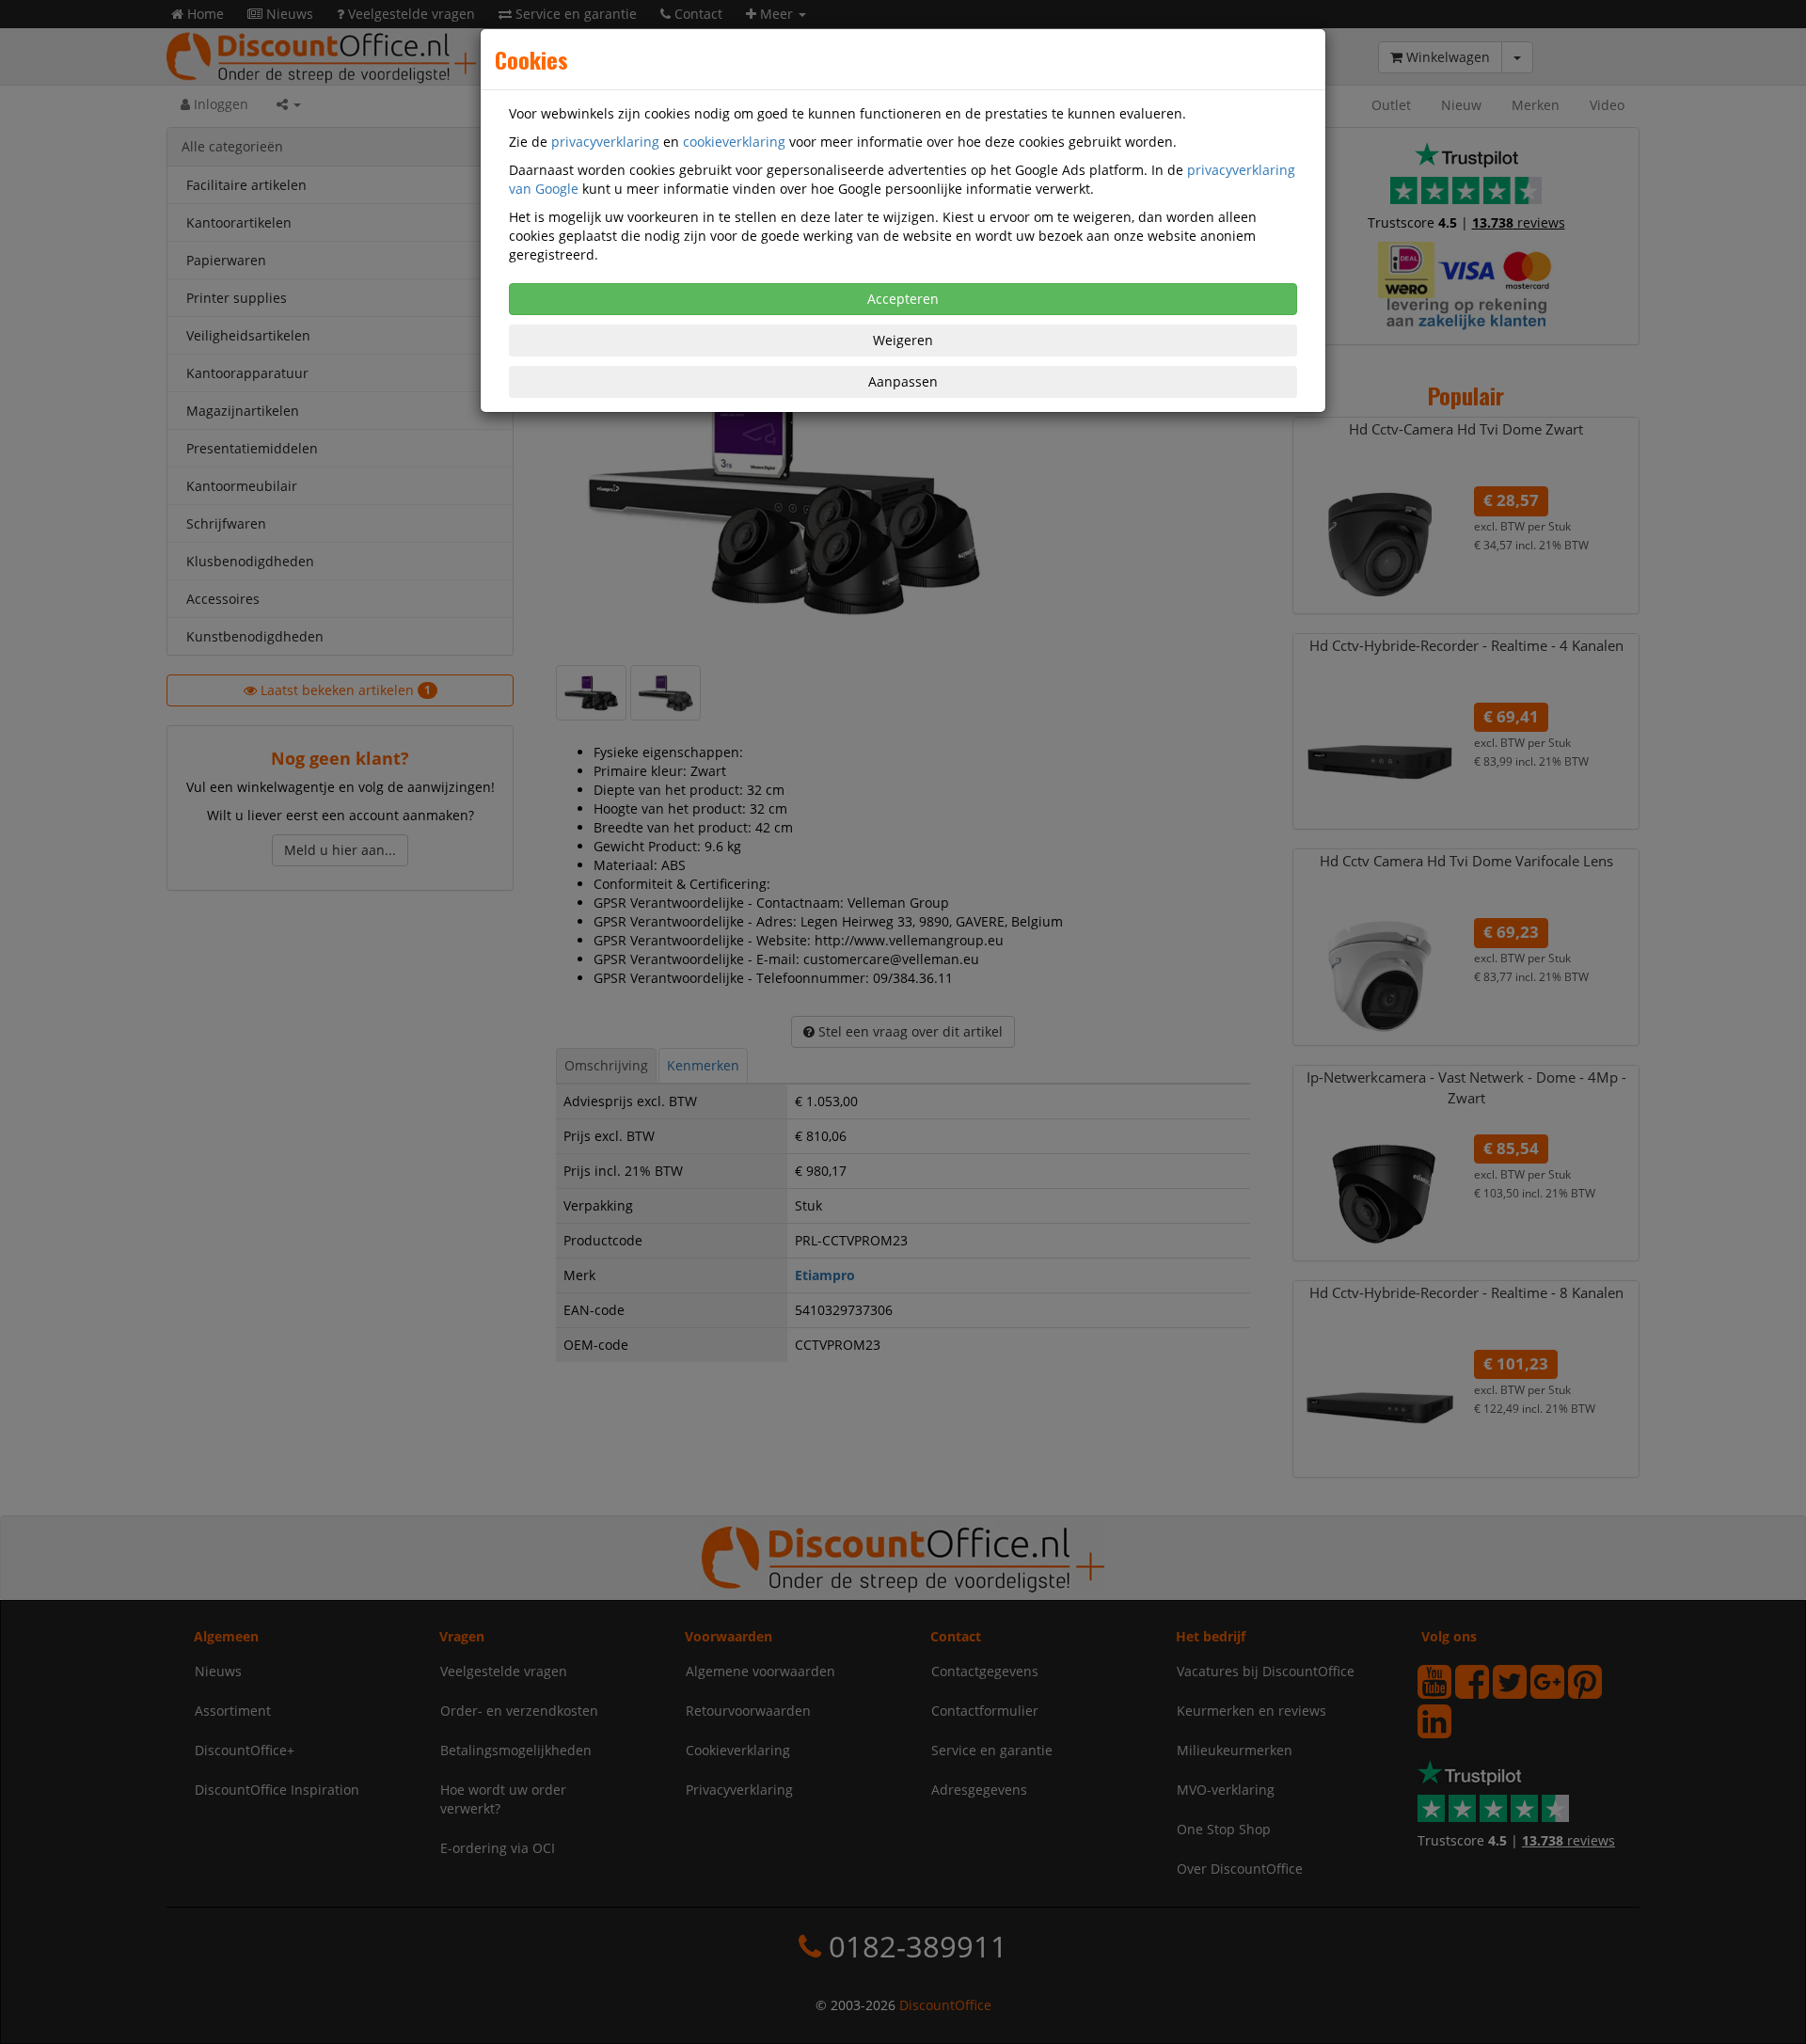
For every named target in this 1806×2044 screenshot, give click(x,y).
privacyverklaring (605, 142)
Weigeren (903, 340)
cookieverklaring (734, 142)
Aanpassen (903, 381)
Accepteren (903, 299)
